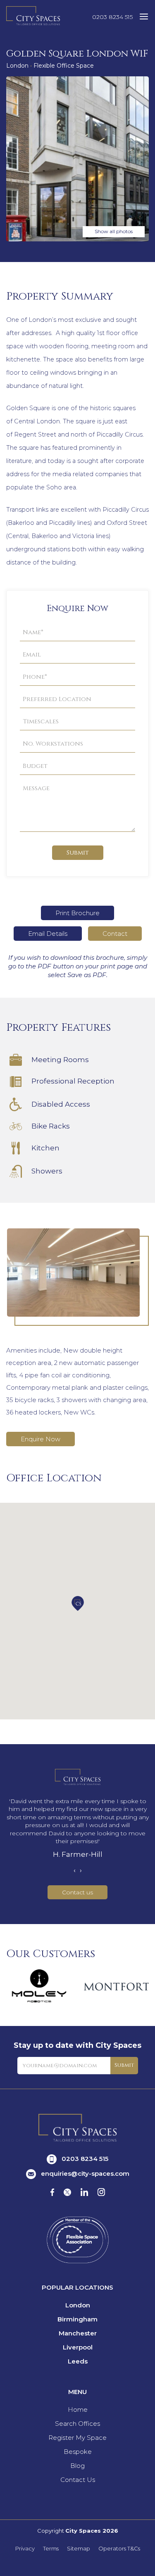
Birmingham (77, 2319)
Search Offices (77, 2424)
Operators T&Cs (119, 2549)
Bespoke (78, 2452)
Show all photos (114, 231)
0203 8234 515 (112, 17)
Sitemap (79, 2549)
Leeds (78, 2361)
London (78, 2305)
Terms (51, 2549)
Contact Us (78, 2480)
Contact (115, 934)
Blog (77, 2466)
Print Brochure (77, 913)
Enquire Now (41, 1439)
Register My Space (77, 2438)
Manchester (78, 2333)
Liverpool (78, 2347)
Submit (78, 853)
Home (78, 2410)
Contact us (77, 1892)
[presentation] (75, 1870)
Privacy (25, 2549)
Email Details (48, 934)
